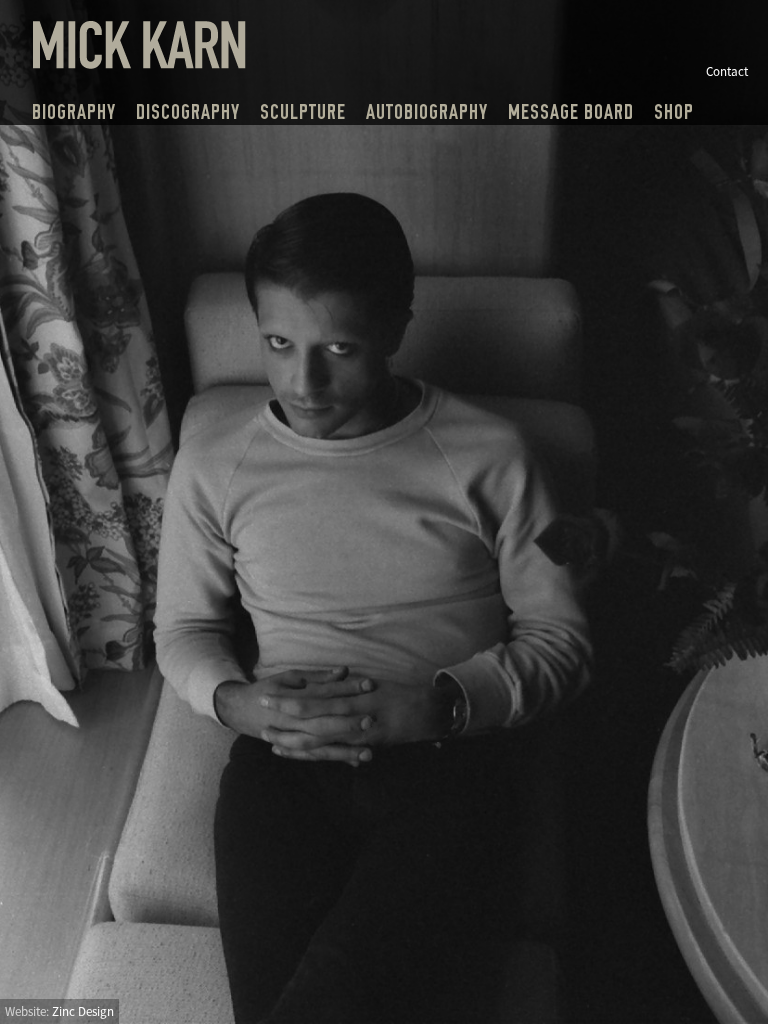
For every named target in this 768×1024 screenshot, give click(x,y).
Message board (571, 112)
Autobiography (427, 112)
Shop (674, 112)
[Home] (139, 63)
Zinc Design (83, 1011)
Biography (74, 112)
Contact (727, 71)
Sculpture (303, 112)
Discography (188, 112)
